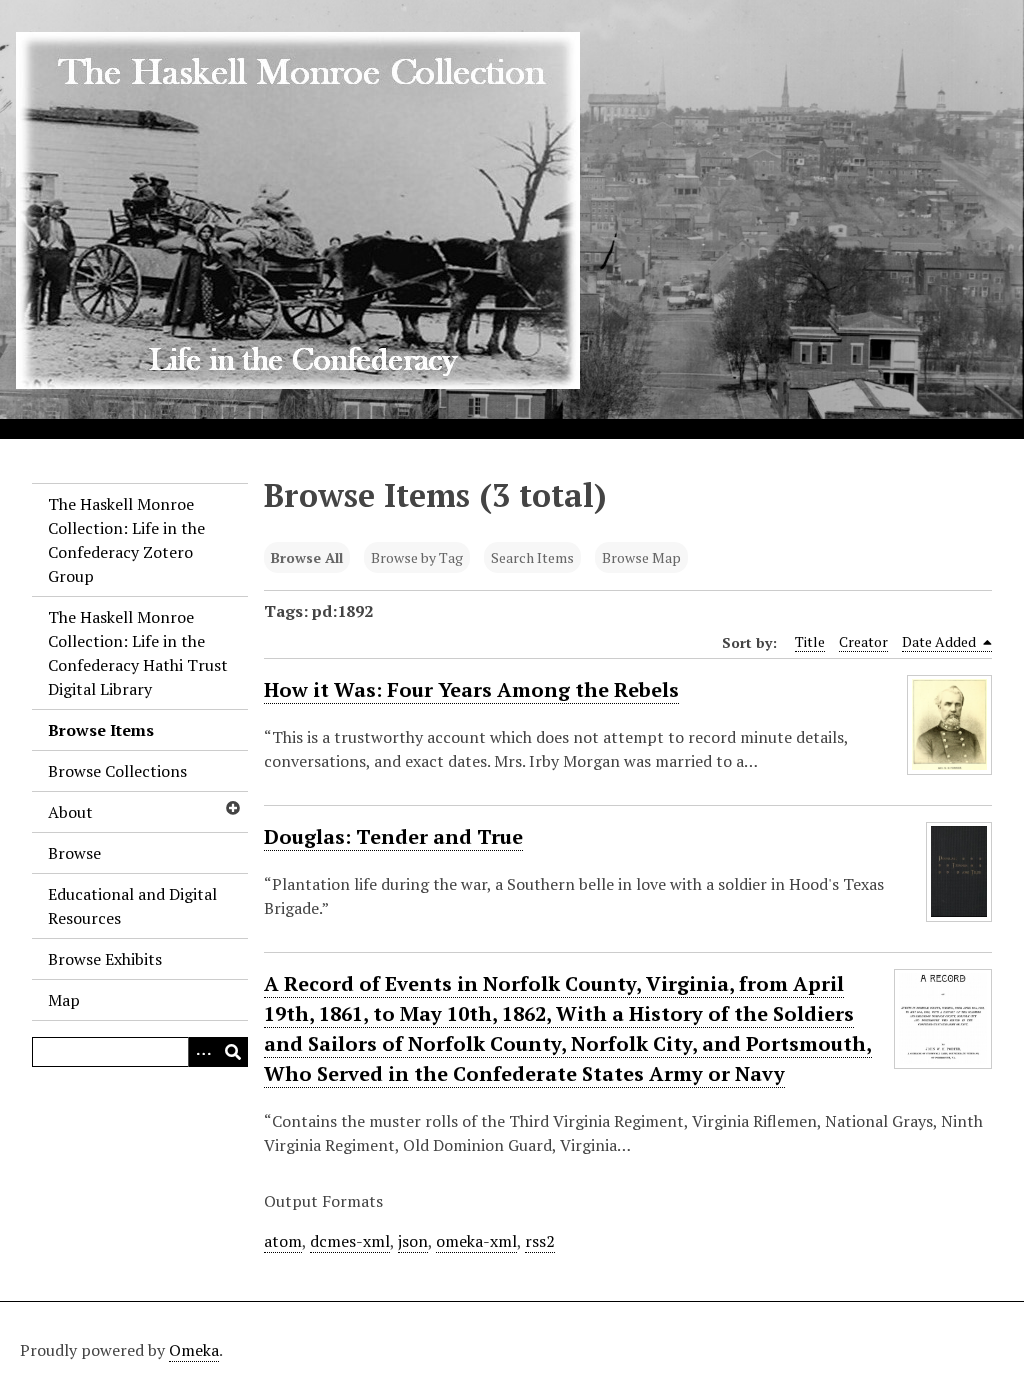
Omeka (194, 1350)
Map (64, 1000)
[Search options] (203, 1052)
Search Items (532, 557)
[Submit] (233, 1052)
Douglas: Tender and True (393, 836)
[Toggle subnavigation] (232, 808)
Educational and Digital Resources (132, 906)
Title (810, 641)
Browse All (307, 557)
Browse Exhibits (105, 959)
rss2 (540, 1241)
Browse (74, 853)
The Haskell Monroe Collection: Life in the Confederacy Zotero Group (126, 540)
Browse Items (101, 730)
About (70, 812)
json (413, 1241)
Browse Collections (117, 771)
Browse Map (641, 557)
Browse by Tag (417, 557)
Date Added (940, 641)
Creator (863, 641)
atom (283, 1241)
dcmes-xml (350, 1241)
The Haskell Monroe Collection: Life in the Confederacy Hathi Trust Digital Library (138, 653)
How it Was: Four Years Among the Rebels (471, 689)
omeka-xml (476, 1241)
